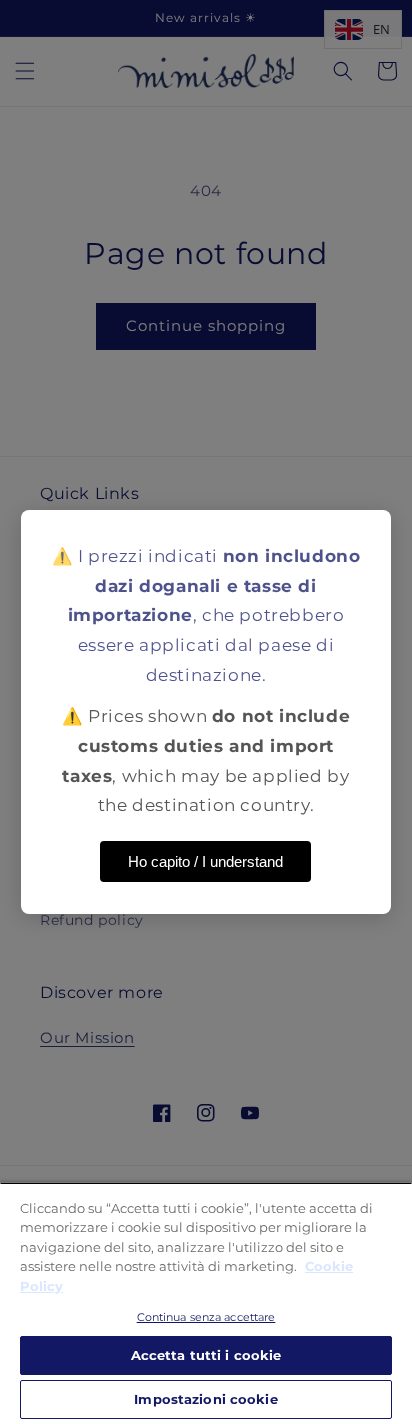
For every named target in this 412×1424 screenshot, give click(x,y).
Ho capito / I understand (205, 861)
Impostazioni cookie (205, 1399)
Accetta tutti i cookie (206, 1355)
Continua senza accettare (206, 1317)
